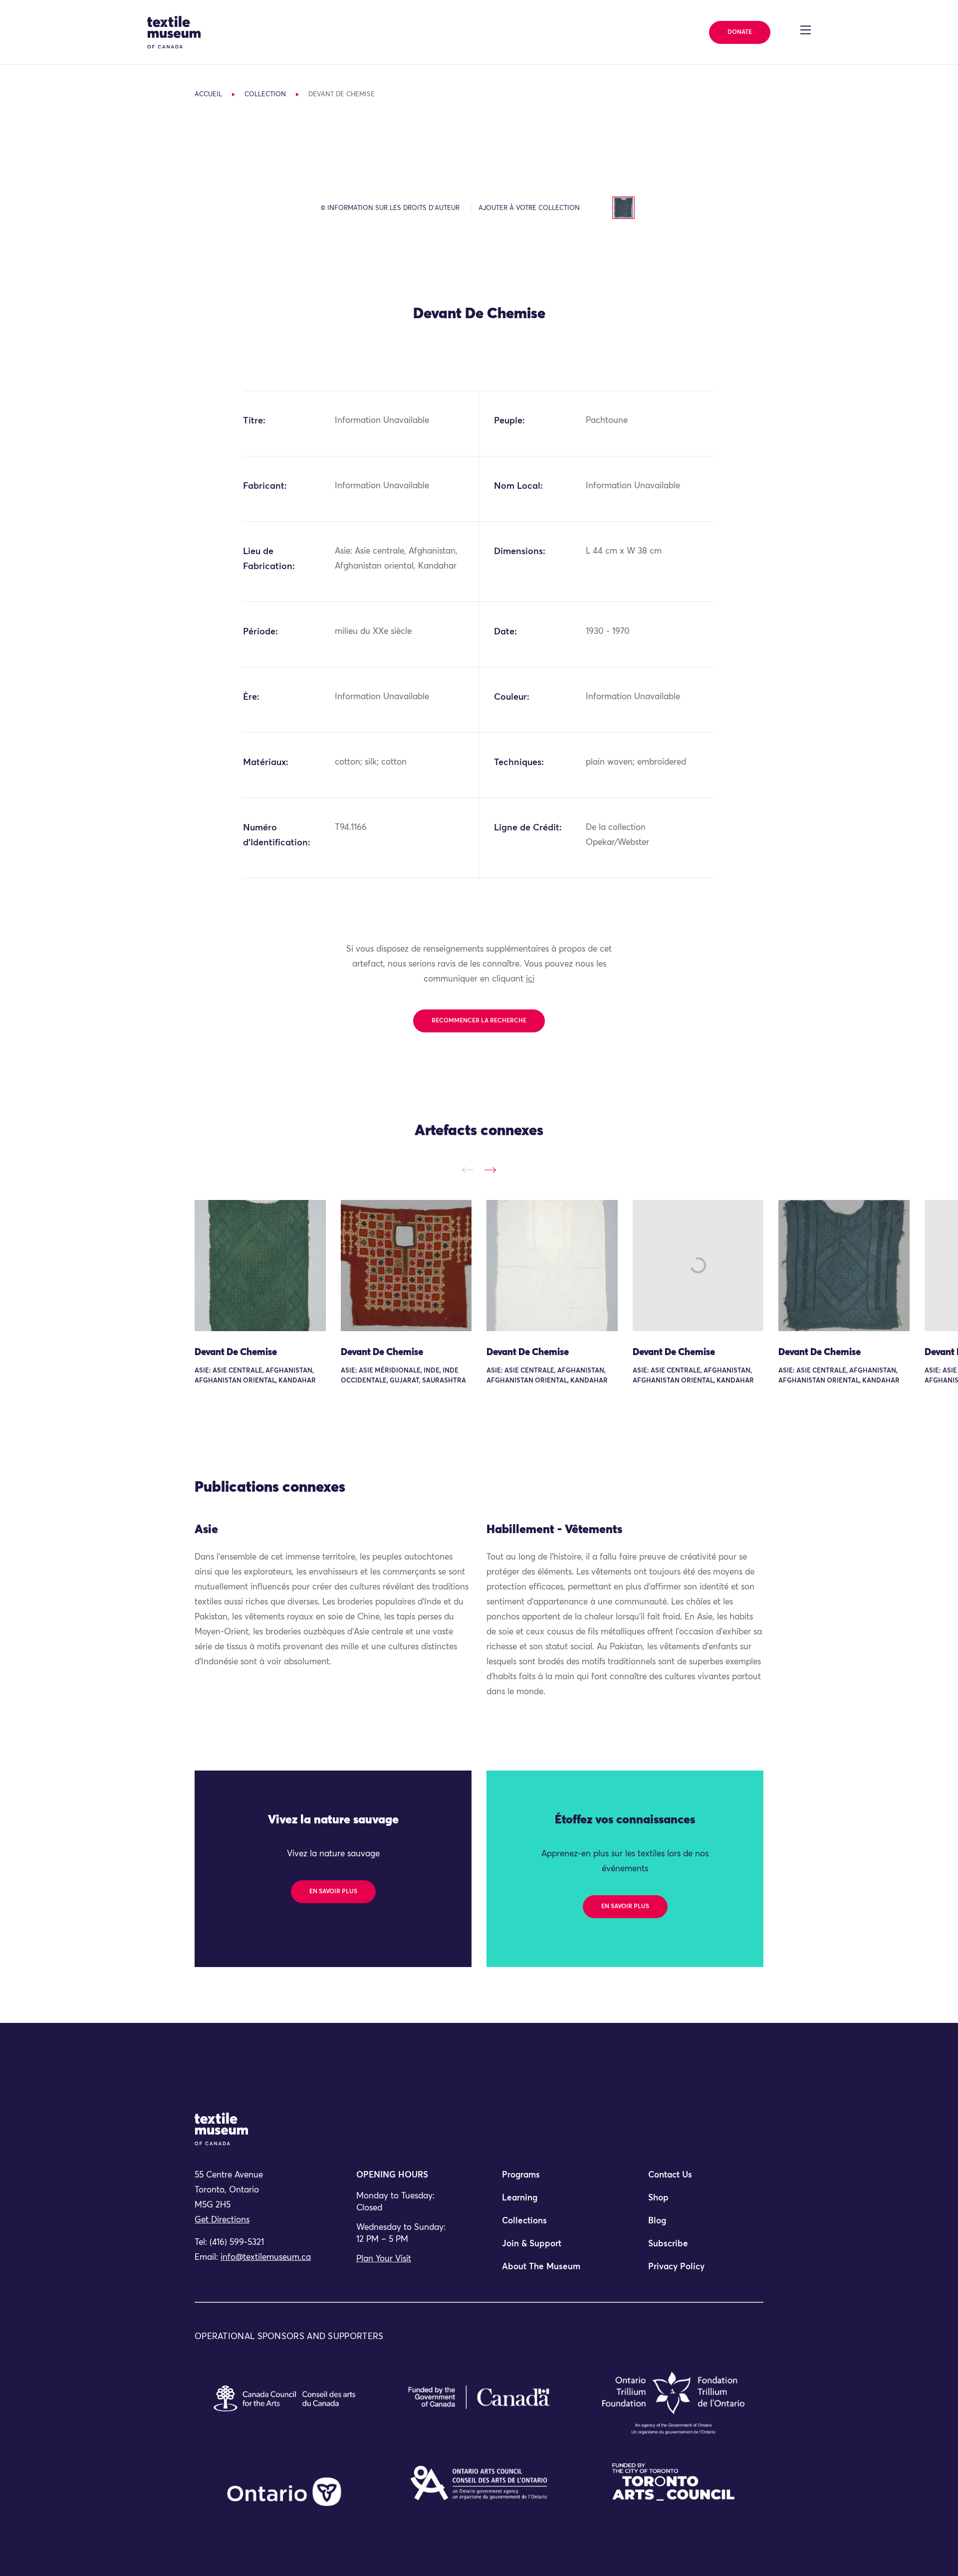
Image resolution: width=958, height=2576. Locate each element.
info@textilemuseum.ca (266, 2258)
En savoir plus (333, 1892)
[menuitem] (552, 2180)
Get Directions (222, 2220)
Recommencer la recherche (479, 1021)
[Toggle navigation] (806, 30)
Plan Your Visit (384, 2259)
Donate (740, 32)
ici (530, 979)
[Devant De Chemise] (260, 1266)
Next (490, 1170)
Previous (468, 1170)
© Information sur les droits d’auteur (390, 208)
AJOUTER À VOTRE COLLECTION (529, 208)
